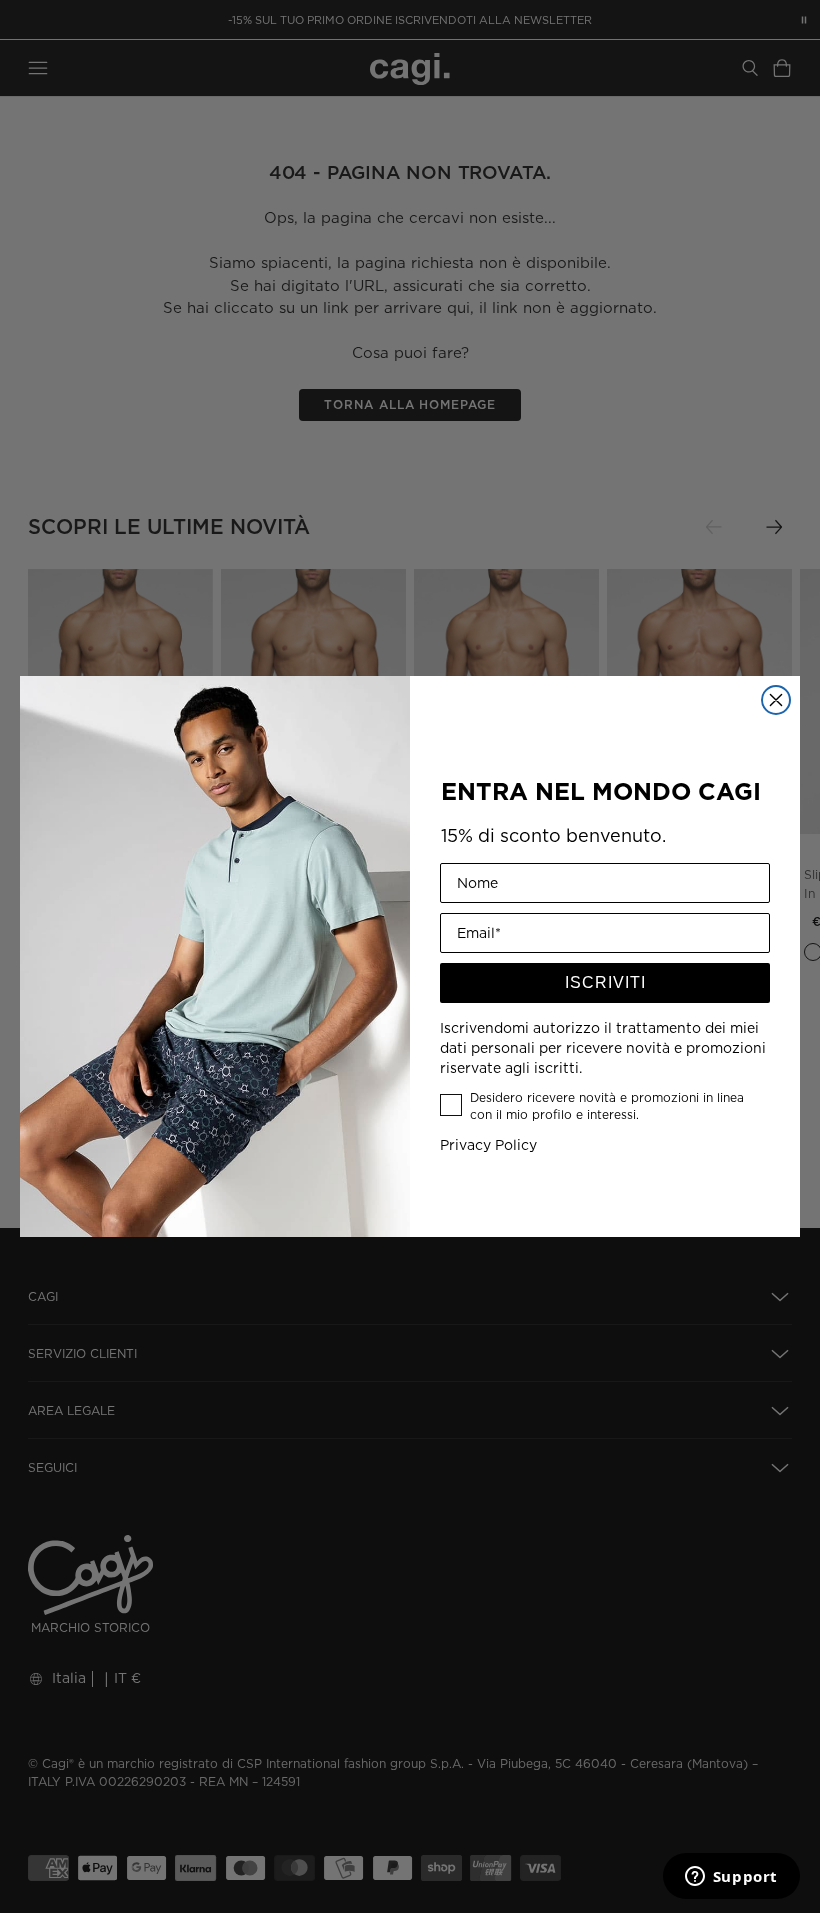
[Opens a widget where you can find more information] (731, 1878)
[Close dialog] (776, 700)
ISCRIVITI (605, 982)
